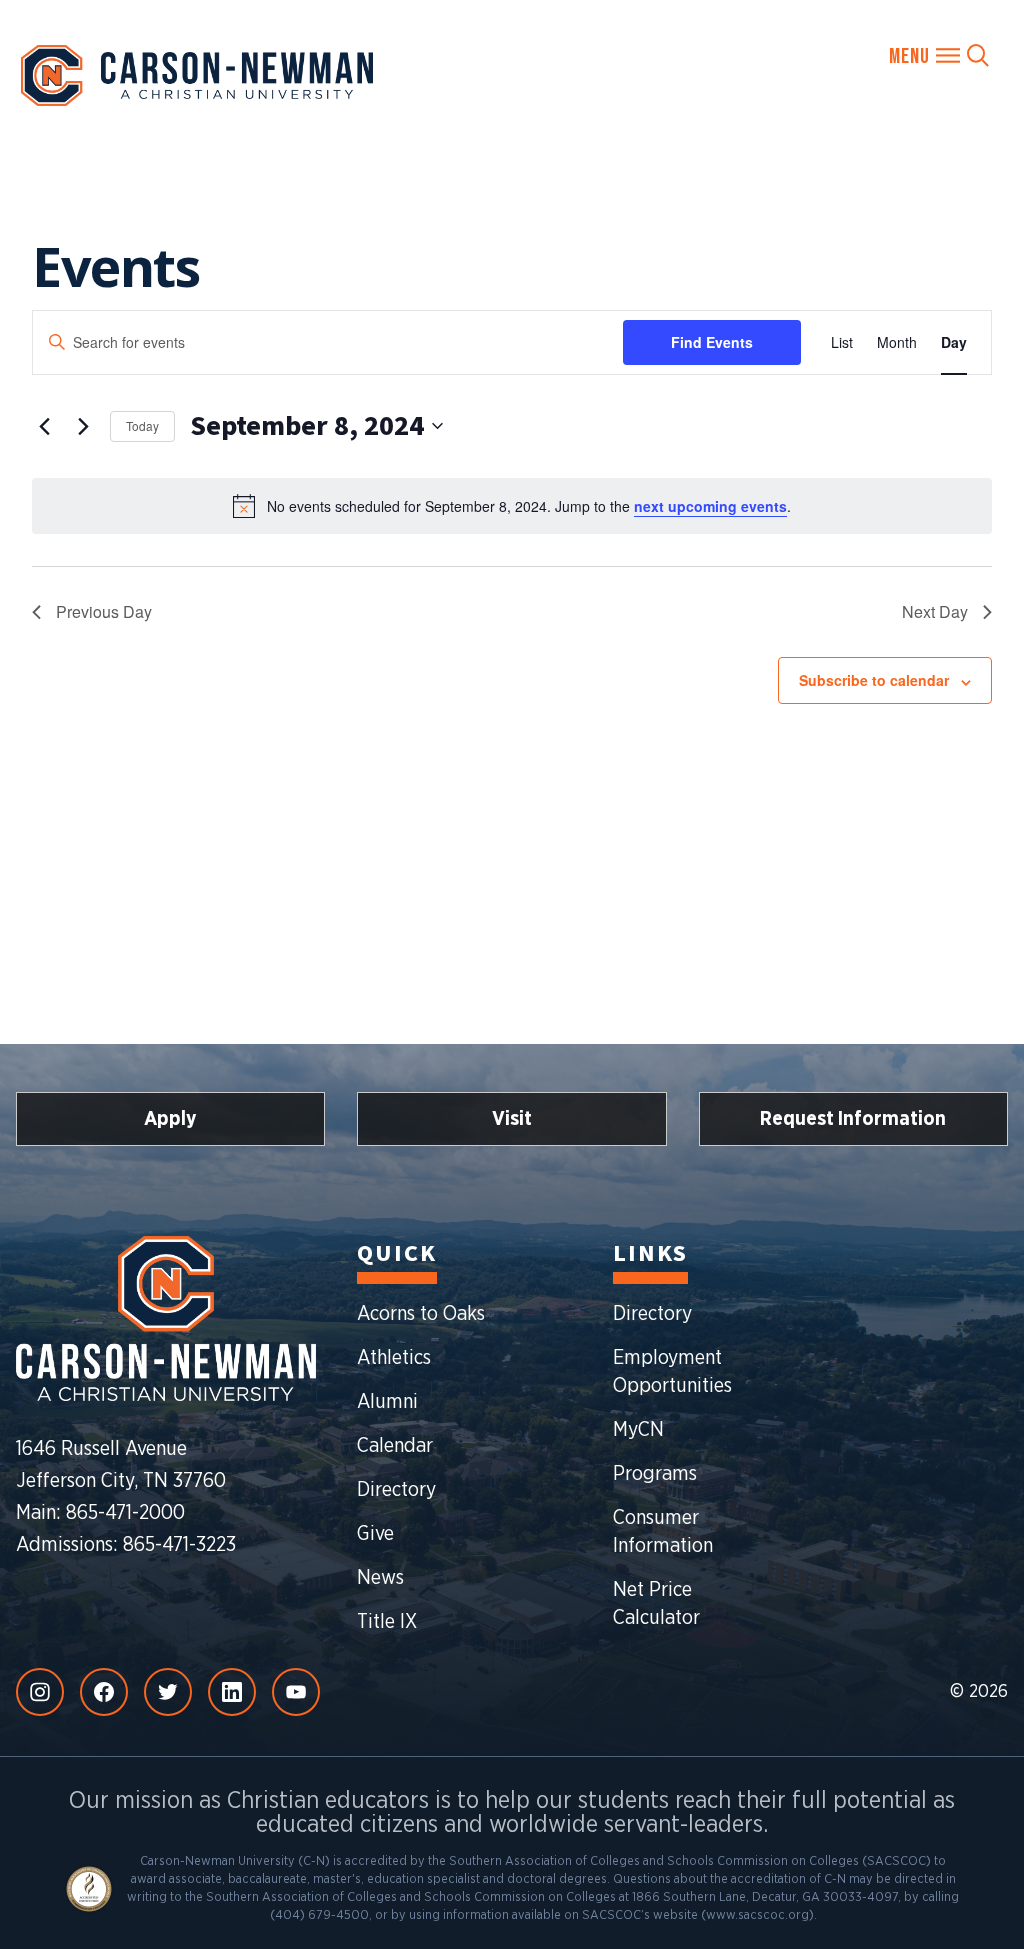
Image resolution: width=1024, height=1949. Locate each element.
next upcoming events (710, 506)
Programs (655, 1474)
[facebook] (104, 1692)
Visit (512, 1119)
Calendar (395, 1446)
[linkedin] (232, 1692)
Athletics (394, 1358)
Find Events (712, 342)
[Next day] (83, 426)
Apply (170, 1119)
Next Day (935, 611)
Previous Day (104, 611)
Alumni (387, 1402)
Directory (396, 1490)
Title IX (387, 1622)
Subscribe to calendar (874, 680)
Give (375, 1534)
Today (142, 425)
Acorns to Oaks (421, 1314)
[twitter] (168, 1692)
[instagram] (40, 1692)
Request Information (853, 1119)
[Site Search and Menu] (939, 55)
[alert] (512, 506)
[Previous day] (44, 426)
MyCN (638, 1430)
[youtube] (296, 1692)
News (380, 1578)
